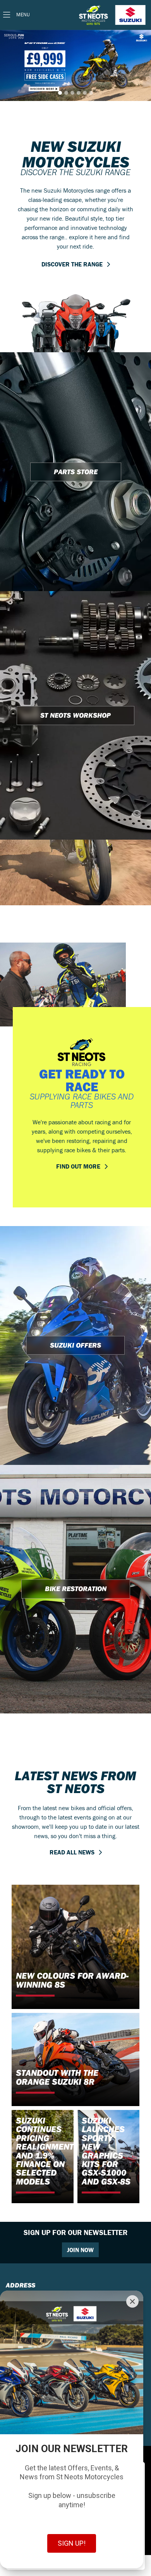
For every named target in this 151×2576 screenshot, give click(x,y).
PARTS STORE (76, 472)
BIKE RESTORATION (76, 1589)
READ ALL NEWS (72, 1852)
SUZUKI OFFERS (75, 1345)
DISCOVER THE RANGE (72, 264)
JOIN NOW (80, 2250)
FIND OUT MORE (78, 1166)
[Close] (132, 2301)
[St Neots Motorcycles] (113, 15)
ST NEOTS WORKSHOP (75, 715)
